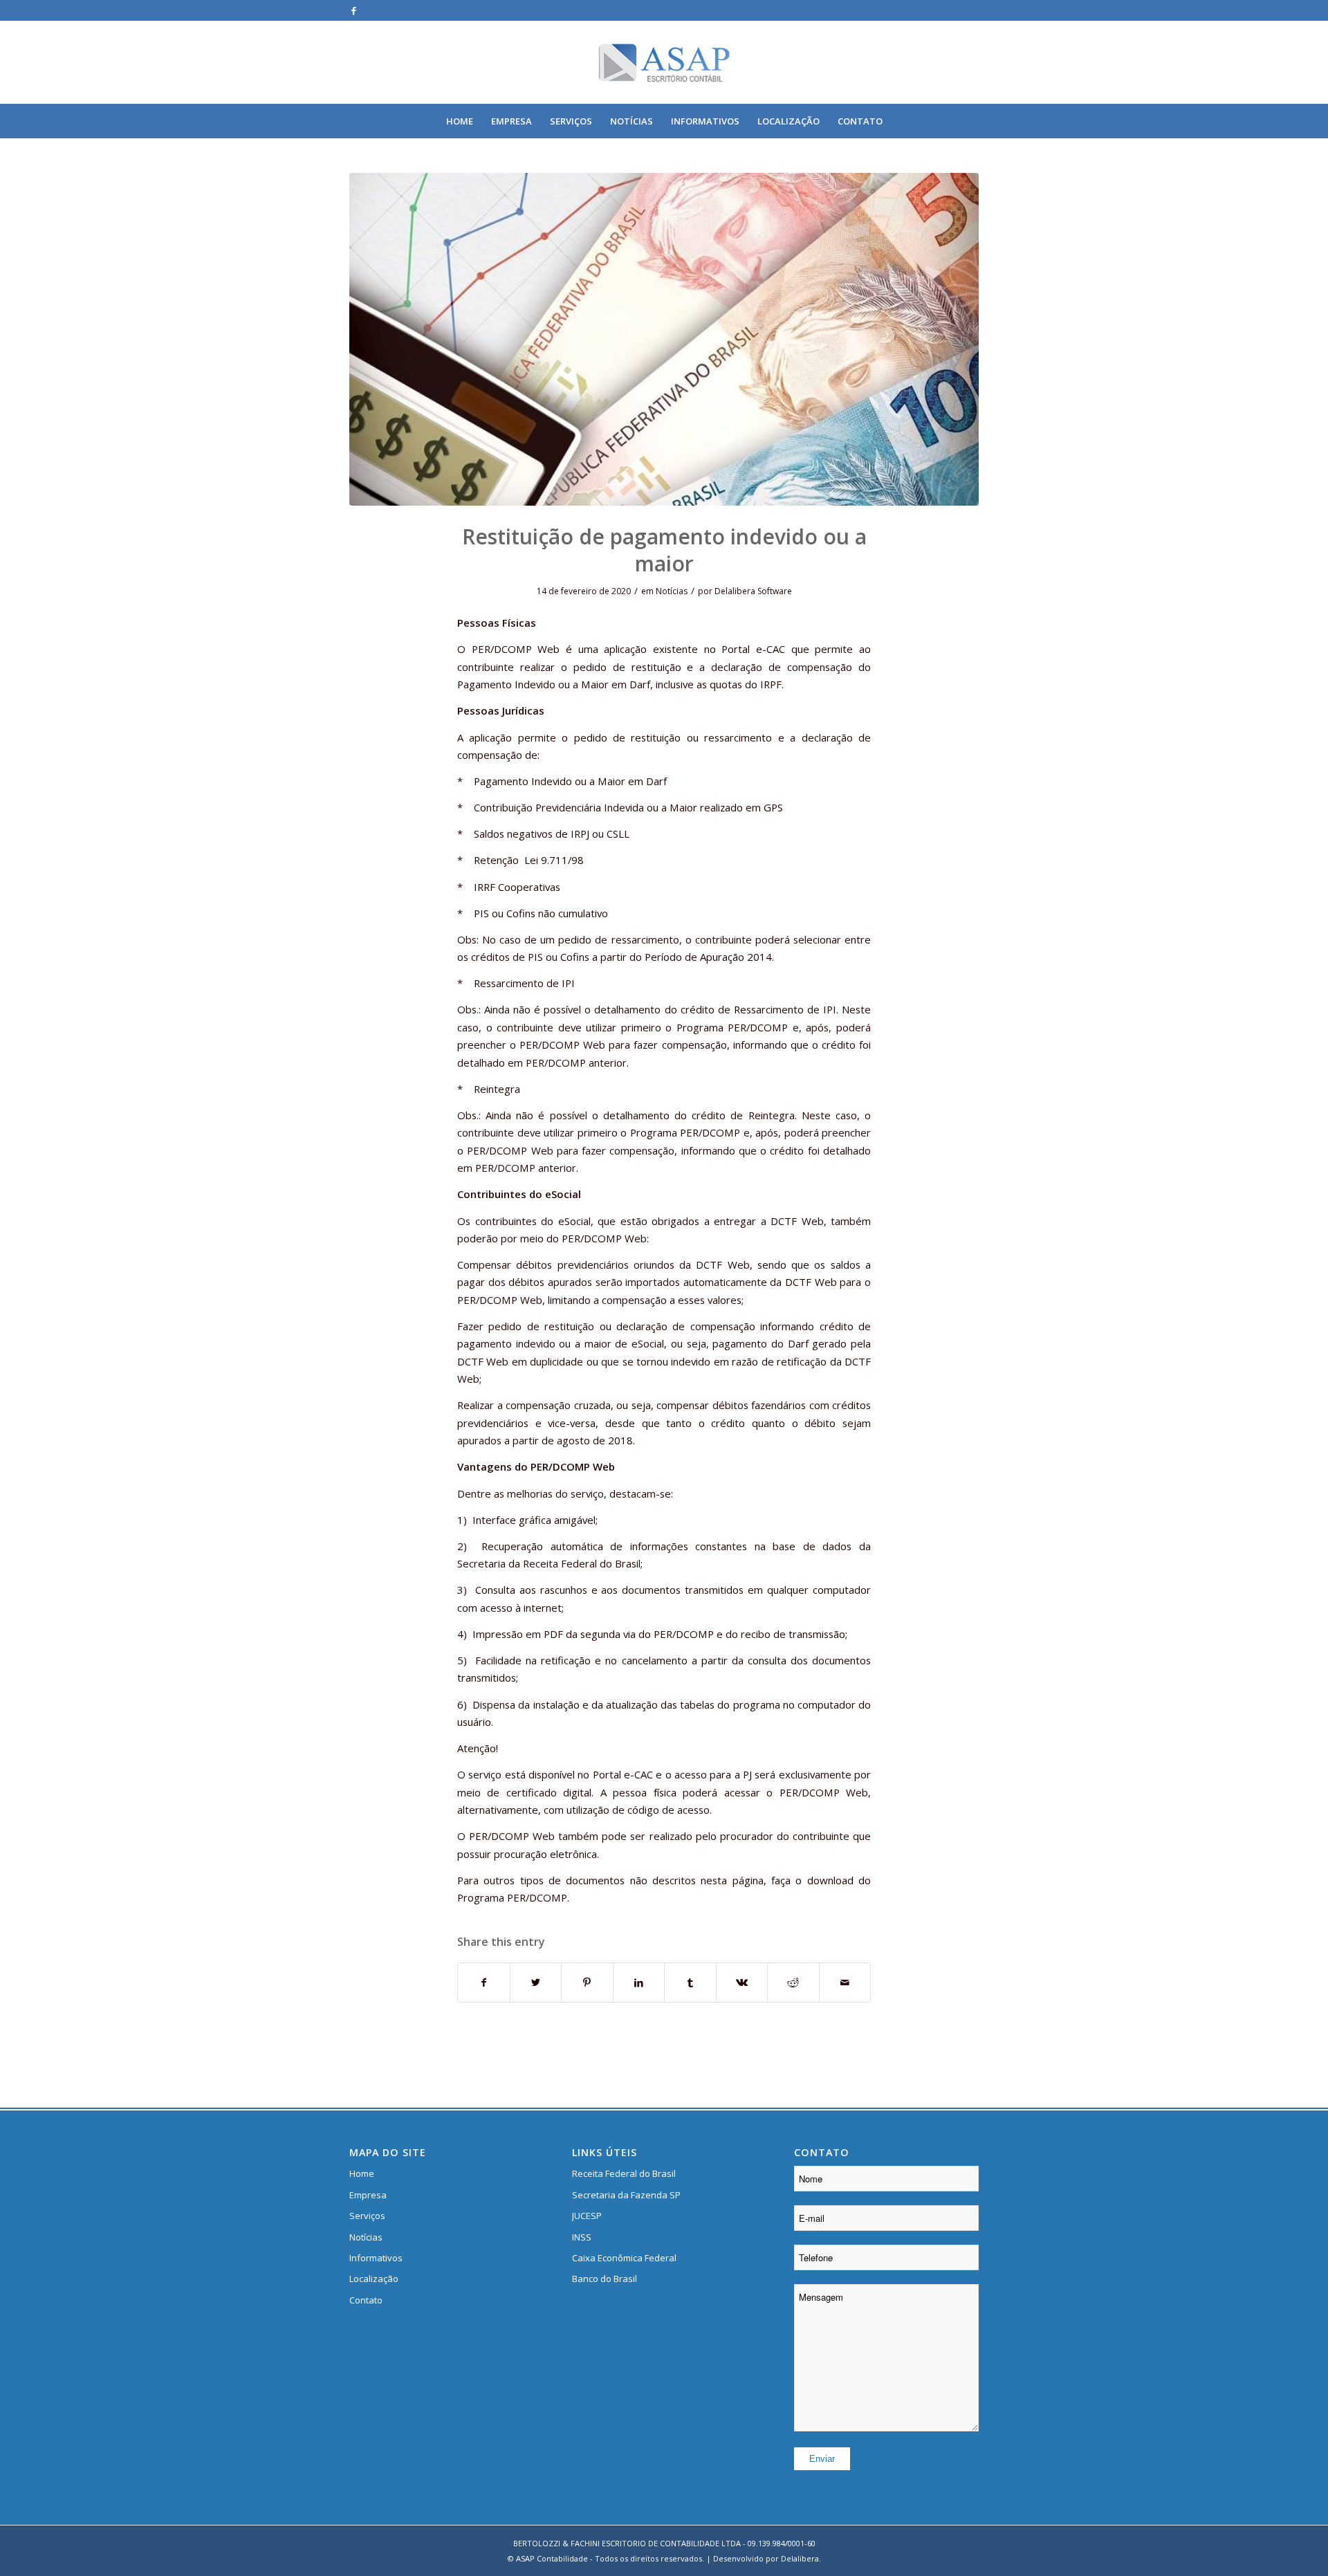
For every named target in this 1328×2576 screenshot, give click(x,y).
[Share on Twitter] (536, 1982)
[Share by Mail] (845, 1982)
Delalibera (800, 2558)
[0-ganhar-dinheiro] (664, 339)
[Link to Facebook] (353, 10)
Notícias (672, 591)
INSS (582, 2237)
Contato (366, 2300)
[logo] (664, 62)
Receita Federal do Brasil (624, 2173)
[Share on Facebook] (484, 1982)
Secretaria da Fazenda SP (626, 2195)
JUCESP (587, 2216)
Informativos (376, 2258)
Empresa (368, 2195)
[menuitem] (460, 121)
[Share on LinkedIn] (639, 1982)
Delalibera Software (753, 591)
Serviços (367, 2216)
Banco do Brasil (605, 2279)
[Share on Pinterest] (587, 1982)
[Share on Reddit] (793, 1982)
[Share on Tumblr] (690, 1982)
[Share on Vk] (742, 1982)
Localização (374, 2279)
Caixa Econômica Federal (624, 2258)
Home (362, 2173)
